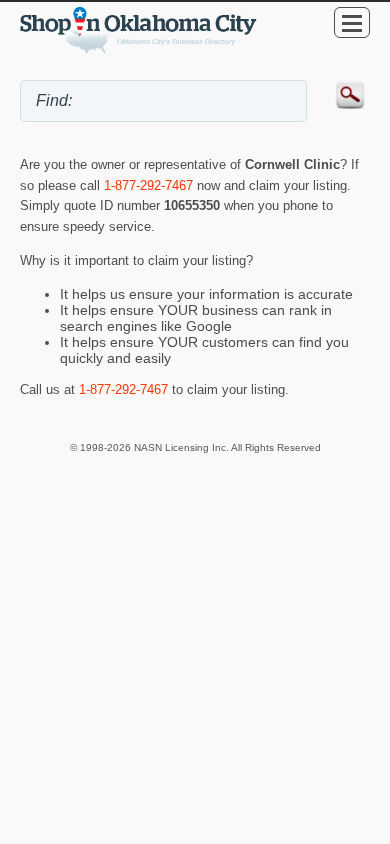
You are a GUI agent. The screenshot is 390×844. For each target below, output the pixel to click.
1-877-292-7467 (148, 185)
